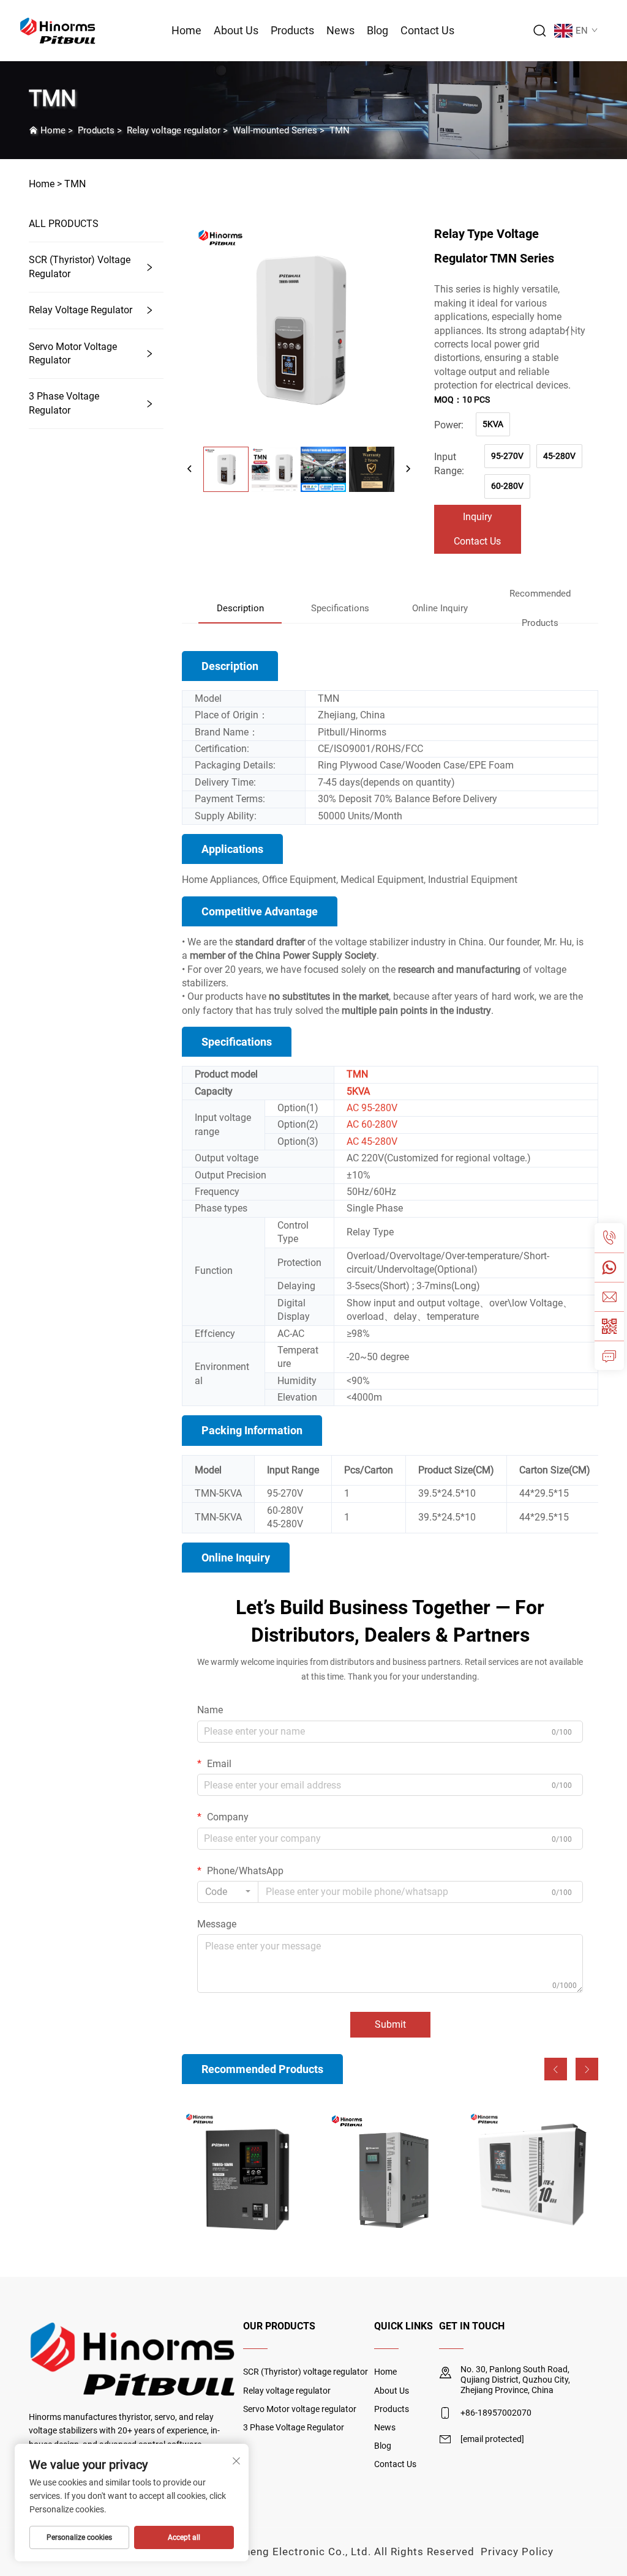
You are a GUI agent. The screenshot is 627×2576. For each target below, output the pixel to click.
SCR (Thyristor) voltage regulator (80, 266)
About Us (236, 30)
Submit (390, 2024)
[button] (556, 2069)
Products (292, 30)
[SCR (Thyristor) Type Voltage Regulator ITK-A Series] (532, 2174)
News (340, 30)
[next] (408, 469)
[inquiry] (609, 1355)
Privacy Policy (517, 2552)
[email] (609, 1297)
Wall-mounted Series (275, 130)
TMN (340, 130)
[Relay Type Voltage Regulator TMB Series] (248, 2174)
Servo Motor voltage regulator (73, 353)
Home (186, 30)
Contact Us (427, 30)
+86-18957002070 (496, 2413)
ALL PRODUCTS (64, 224)
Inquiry (478, 517)
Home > (45, 184)
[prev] (190, 469)
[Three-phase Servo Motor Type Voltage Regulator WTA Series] (390, 2174)
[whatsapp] (609, 1267)
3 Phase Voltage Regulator (64, 403)
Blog (377, 30)
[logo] (58, 30)
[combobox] (228, 1892)
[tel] (609, 1238)
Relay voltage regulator (174, 130)
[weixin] (609, 1326)
